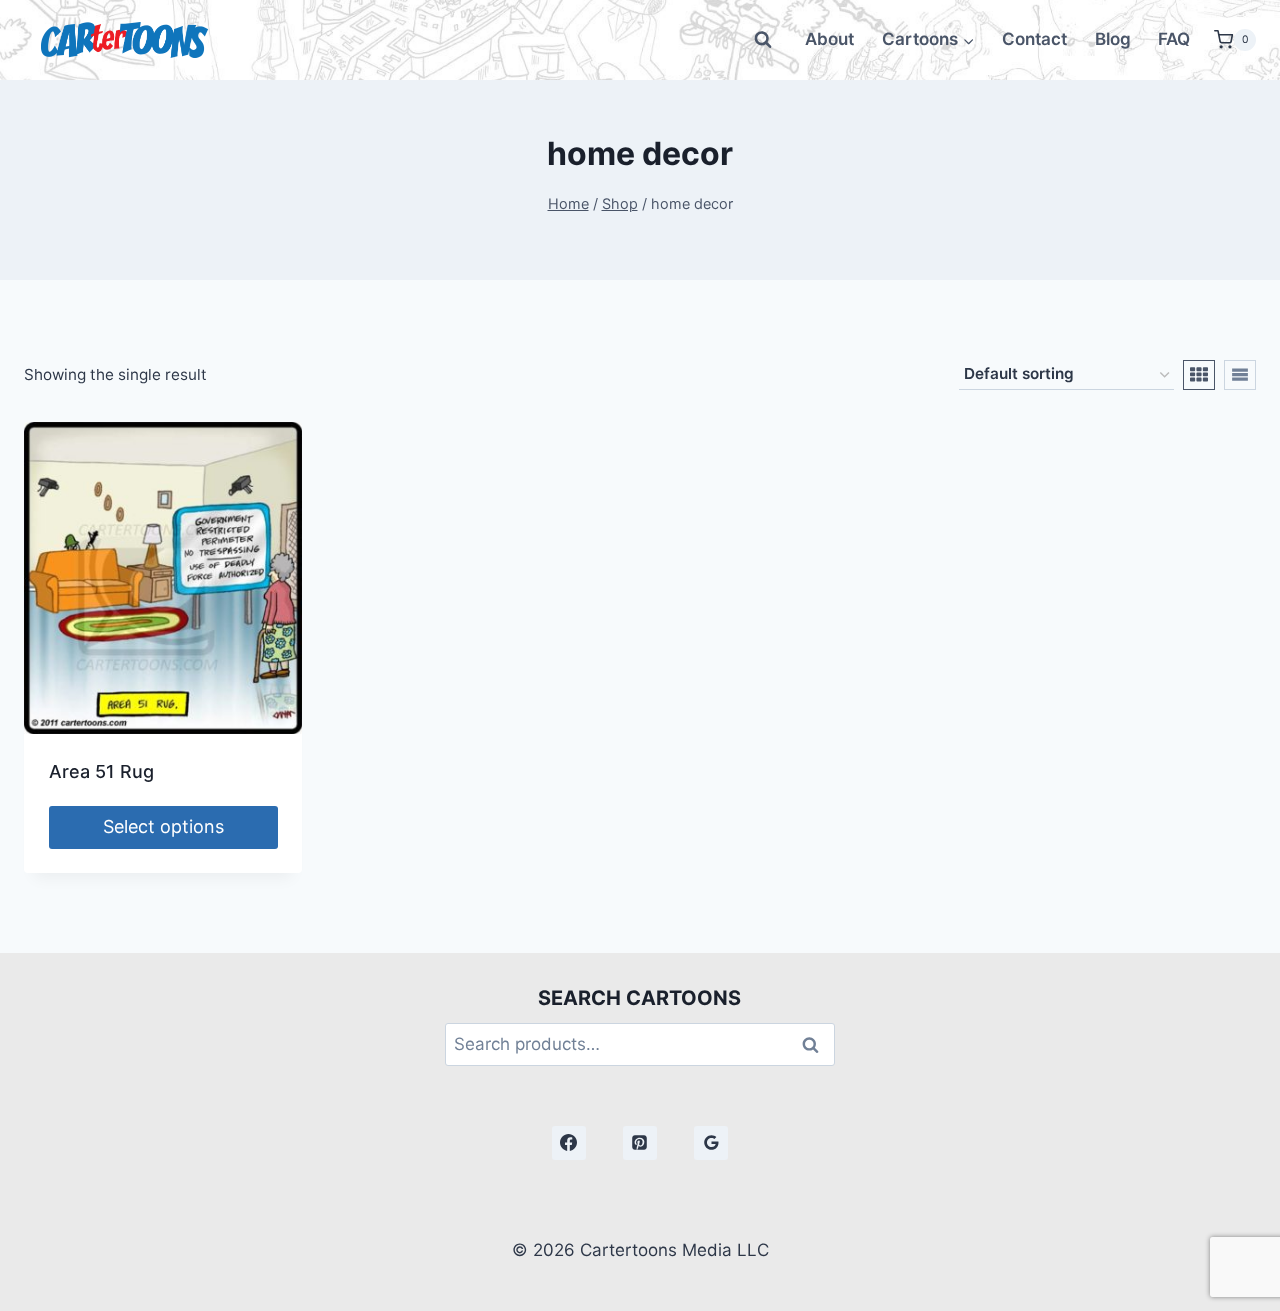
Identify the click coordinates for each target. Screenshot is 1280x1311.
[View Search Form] (763, 40)
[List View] (1240, 375)
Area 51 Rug (101, 771)
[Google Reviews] (711, 1143)
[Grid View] (1199, 375)
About (829, 39)
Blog (1113, 39)
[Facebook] (569, 1143)
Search (816, 1044)
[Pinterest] (640, 1143)
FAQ (1174, 39)
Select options (163, 826)
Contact (1034, 39)
